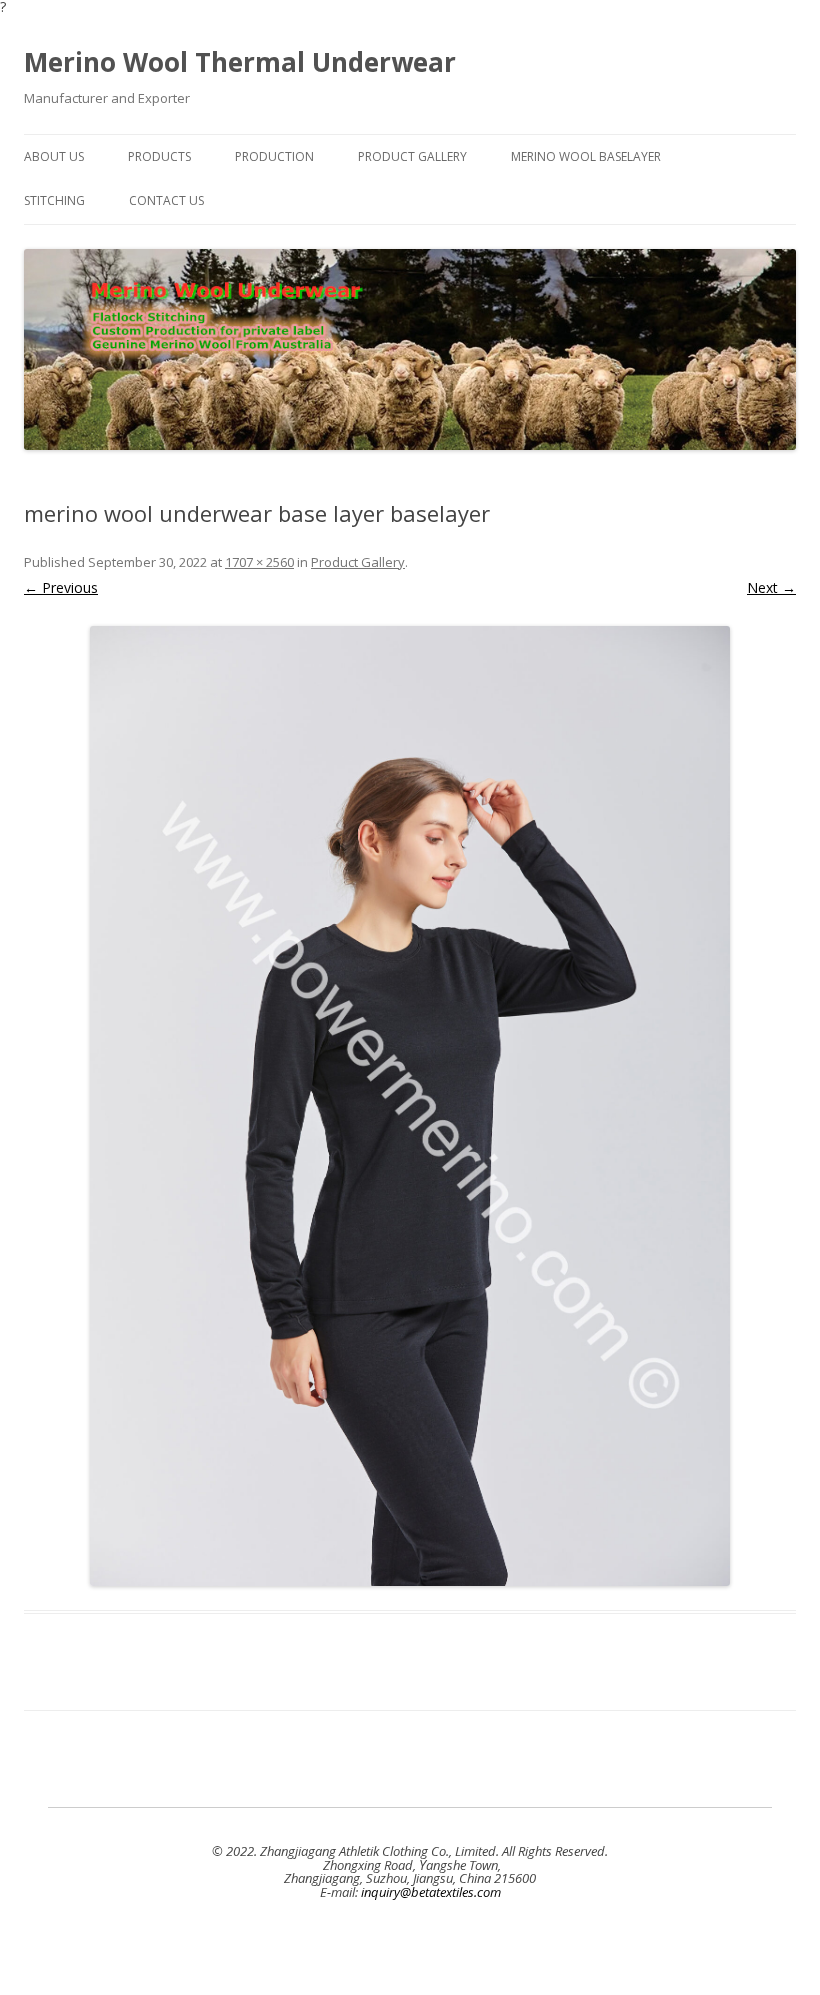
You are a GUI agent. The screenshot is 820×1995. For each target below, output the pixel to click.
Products (159, 156)
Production (274, 156)
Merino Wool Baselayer (586, 156)
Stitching (54, 200)
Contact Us (166, 200)
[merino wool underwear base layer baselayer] (410, 1106)
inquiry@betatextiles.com (431, 1892)
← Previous (61, 587)
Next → (771, 587)
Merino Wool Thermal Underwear (240, 62)
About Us (54, 156)
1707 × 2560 (259, 562)
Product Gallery (412, 156)
